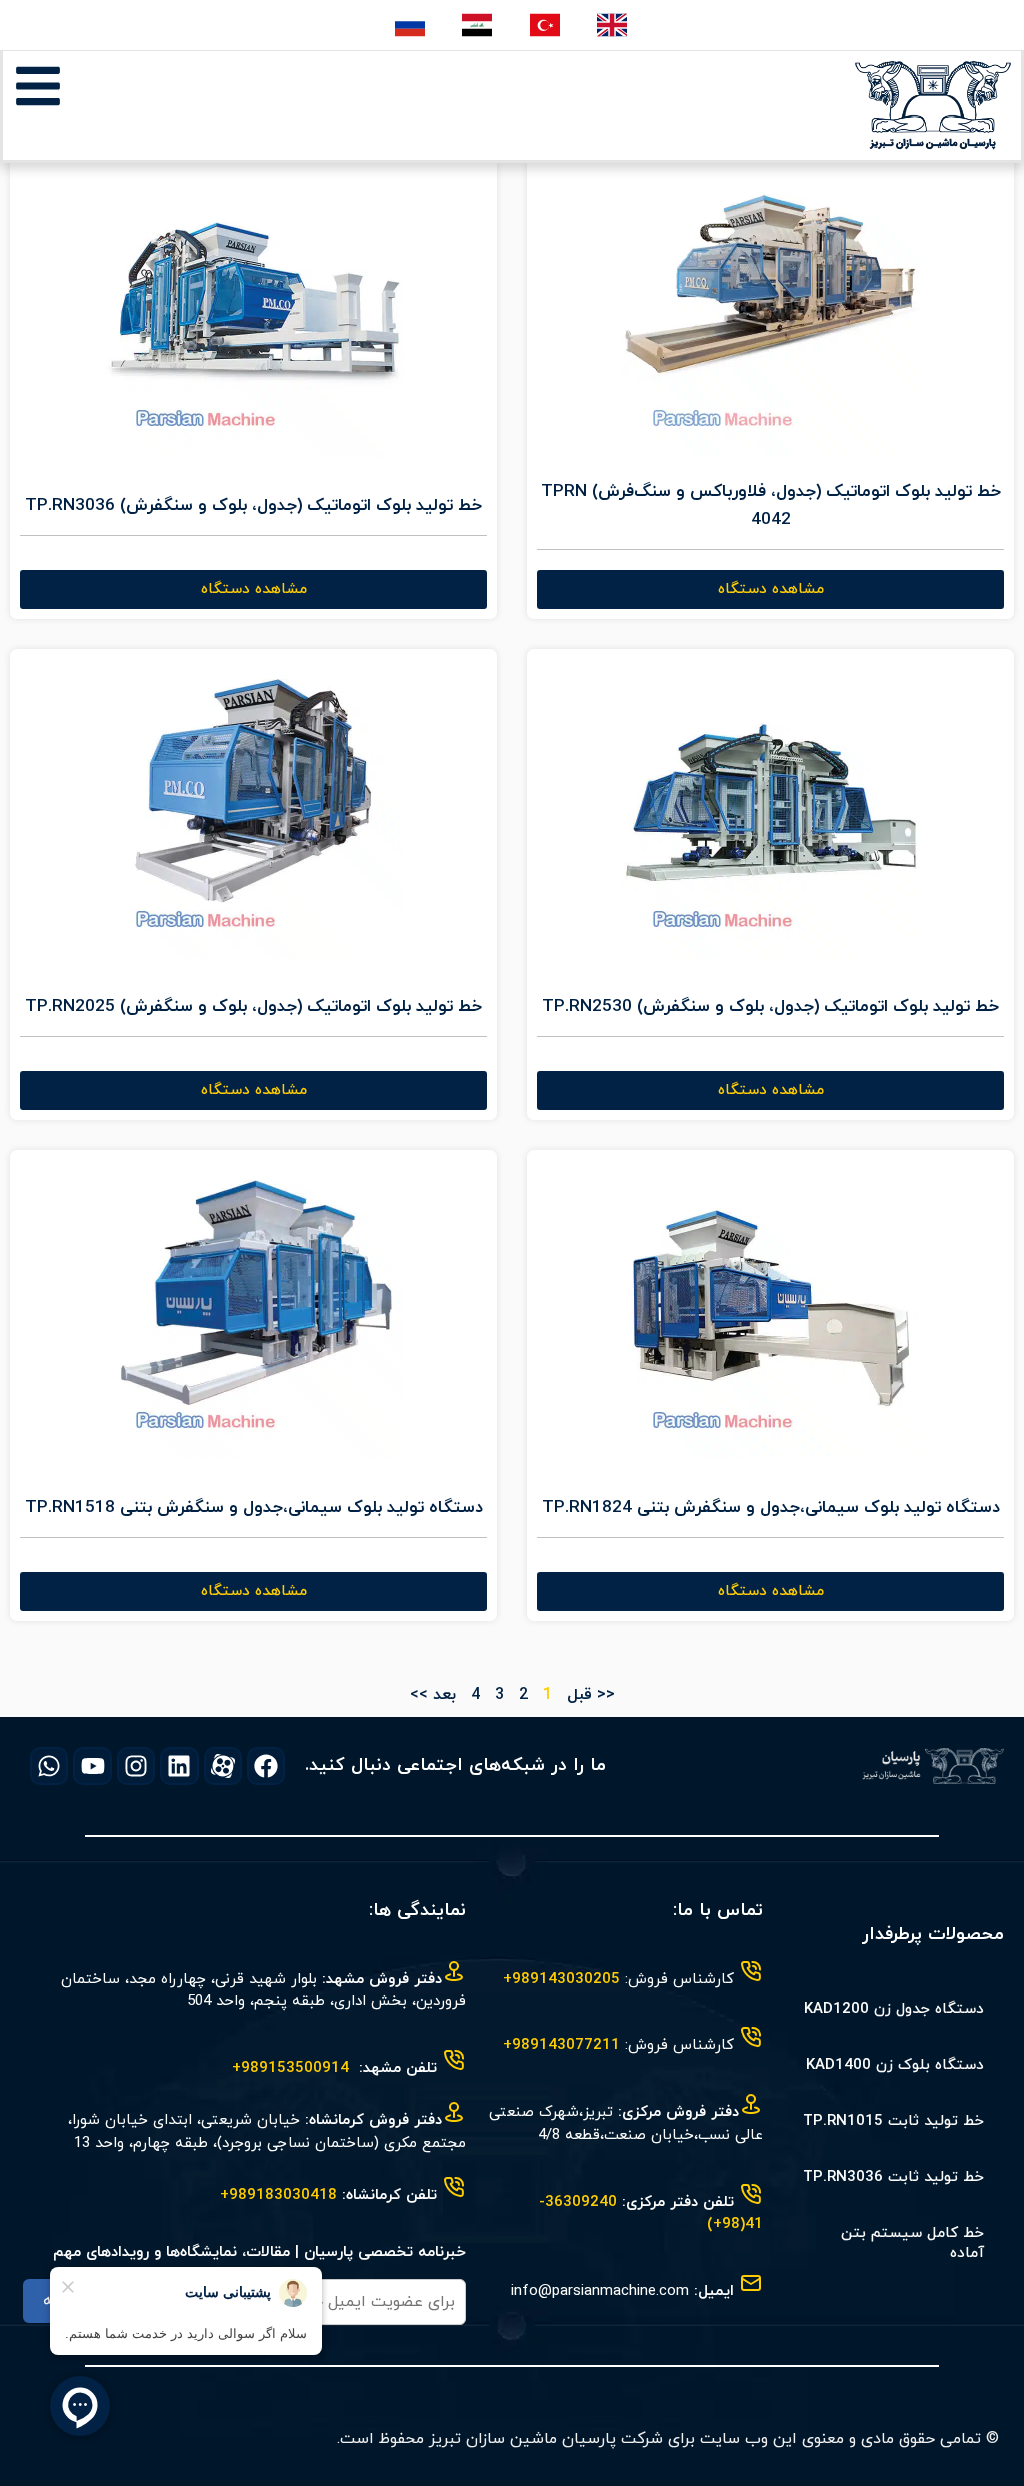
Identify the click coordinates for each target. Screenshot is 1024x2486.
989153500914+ (290, 2068)
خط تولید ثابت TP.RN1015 (893, 2121)
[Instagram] (136, 1766)
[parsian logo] (933, 105)
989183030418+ (278, 2195)
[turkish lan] (546, 25)
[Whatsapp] (49, 1766)
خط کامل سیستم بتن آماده (912, 2243)
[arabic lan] (478, 25)
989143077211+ (561, 2045)
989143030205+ (561, 1979)
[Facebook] (266, 1766)
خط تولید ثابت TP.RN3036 (893, 2177)
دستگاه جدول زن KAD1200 (894, 2009)
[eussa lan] (411, 25)
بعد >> (433, 1695)
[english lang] (613, 25)
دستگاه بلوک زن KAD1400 (895, 2065)
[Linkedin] (179, 1766)
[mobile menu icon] (38, 86)
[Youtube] (92, 1766)
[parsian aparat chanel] (223, 1766)
